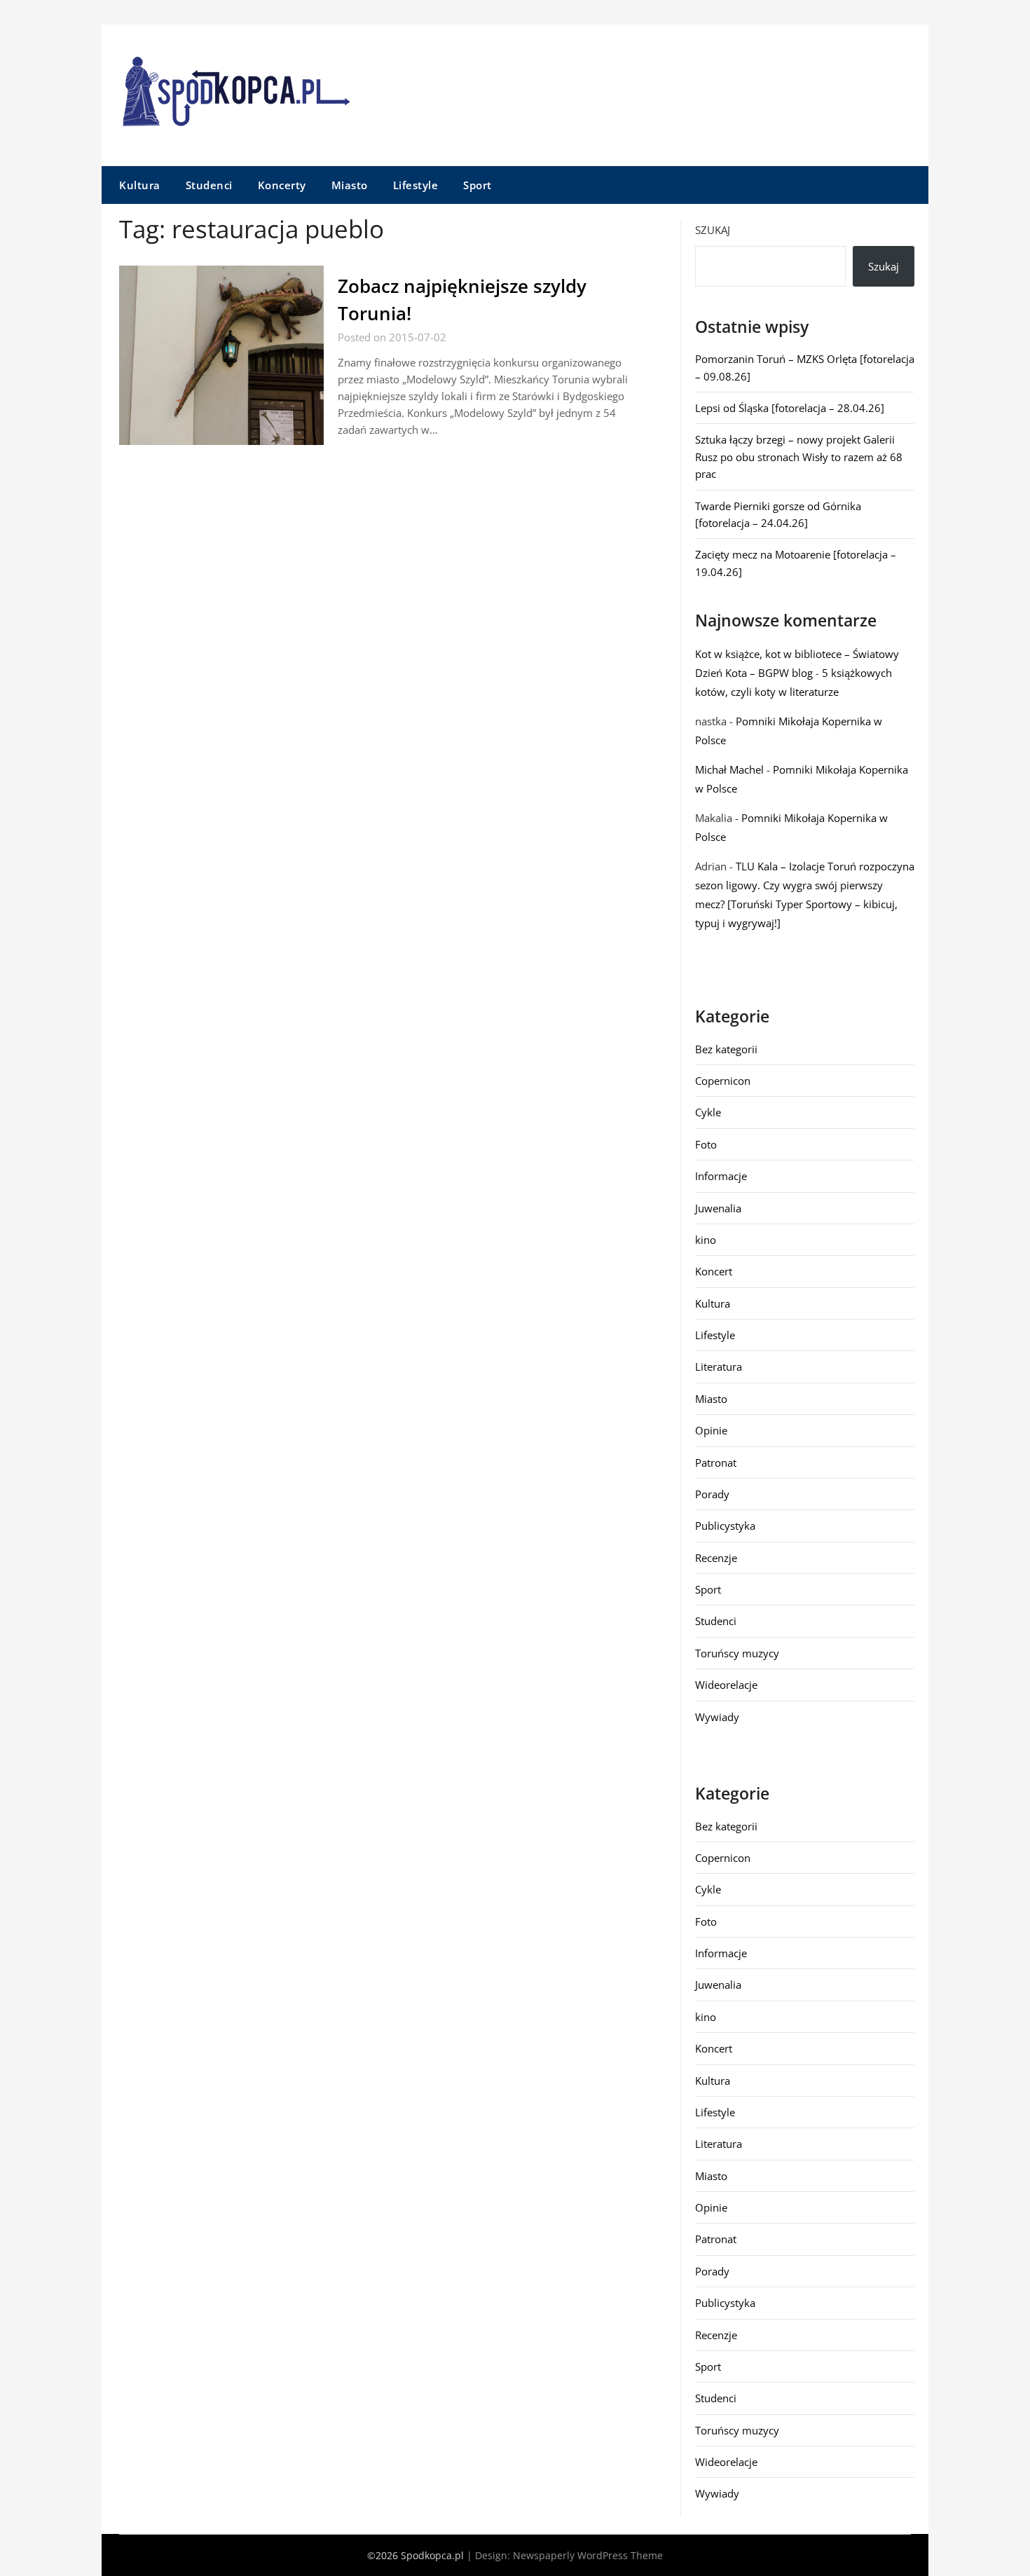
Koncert (714, 1271)
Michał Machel (729, 769)
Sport (478, 185)
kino (706, 1240)
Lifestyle (416, 185)
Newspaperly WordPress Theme (588, 2555)
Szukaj (713, 230)
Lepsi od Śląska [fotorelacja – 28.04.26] (790, 408)
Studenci (209, 185)
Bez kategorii (726, 1049)
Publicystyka (725, 1526)
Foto (706, 1144)
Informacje (721, 1176)
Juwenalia (718, 1208)
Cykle (708, 1112)
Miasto (350, 185)
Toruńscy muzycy (737, 1653)
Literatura (719, 1366)
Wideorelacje (726, 1685)
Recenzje (716, 1558)
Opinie (711, 1430)
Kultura (140, 185)
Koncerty (282, 185)
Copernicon (723, 1081)
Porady (712, 1494)
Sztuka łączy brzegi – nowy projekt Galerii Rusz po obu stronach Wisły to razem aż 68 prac (799, 457)
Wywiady (717, 1717)
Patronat (716, 1462)
